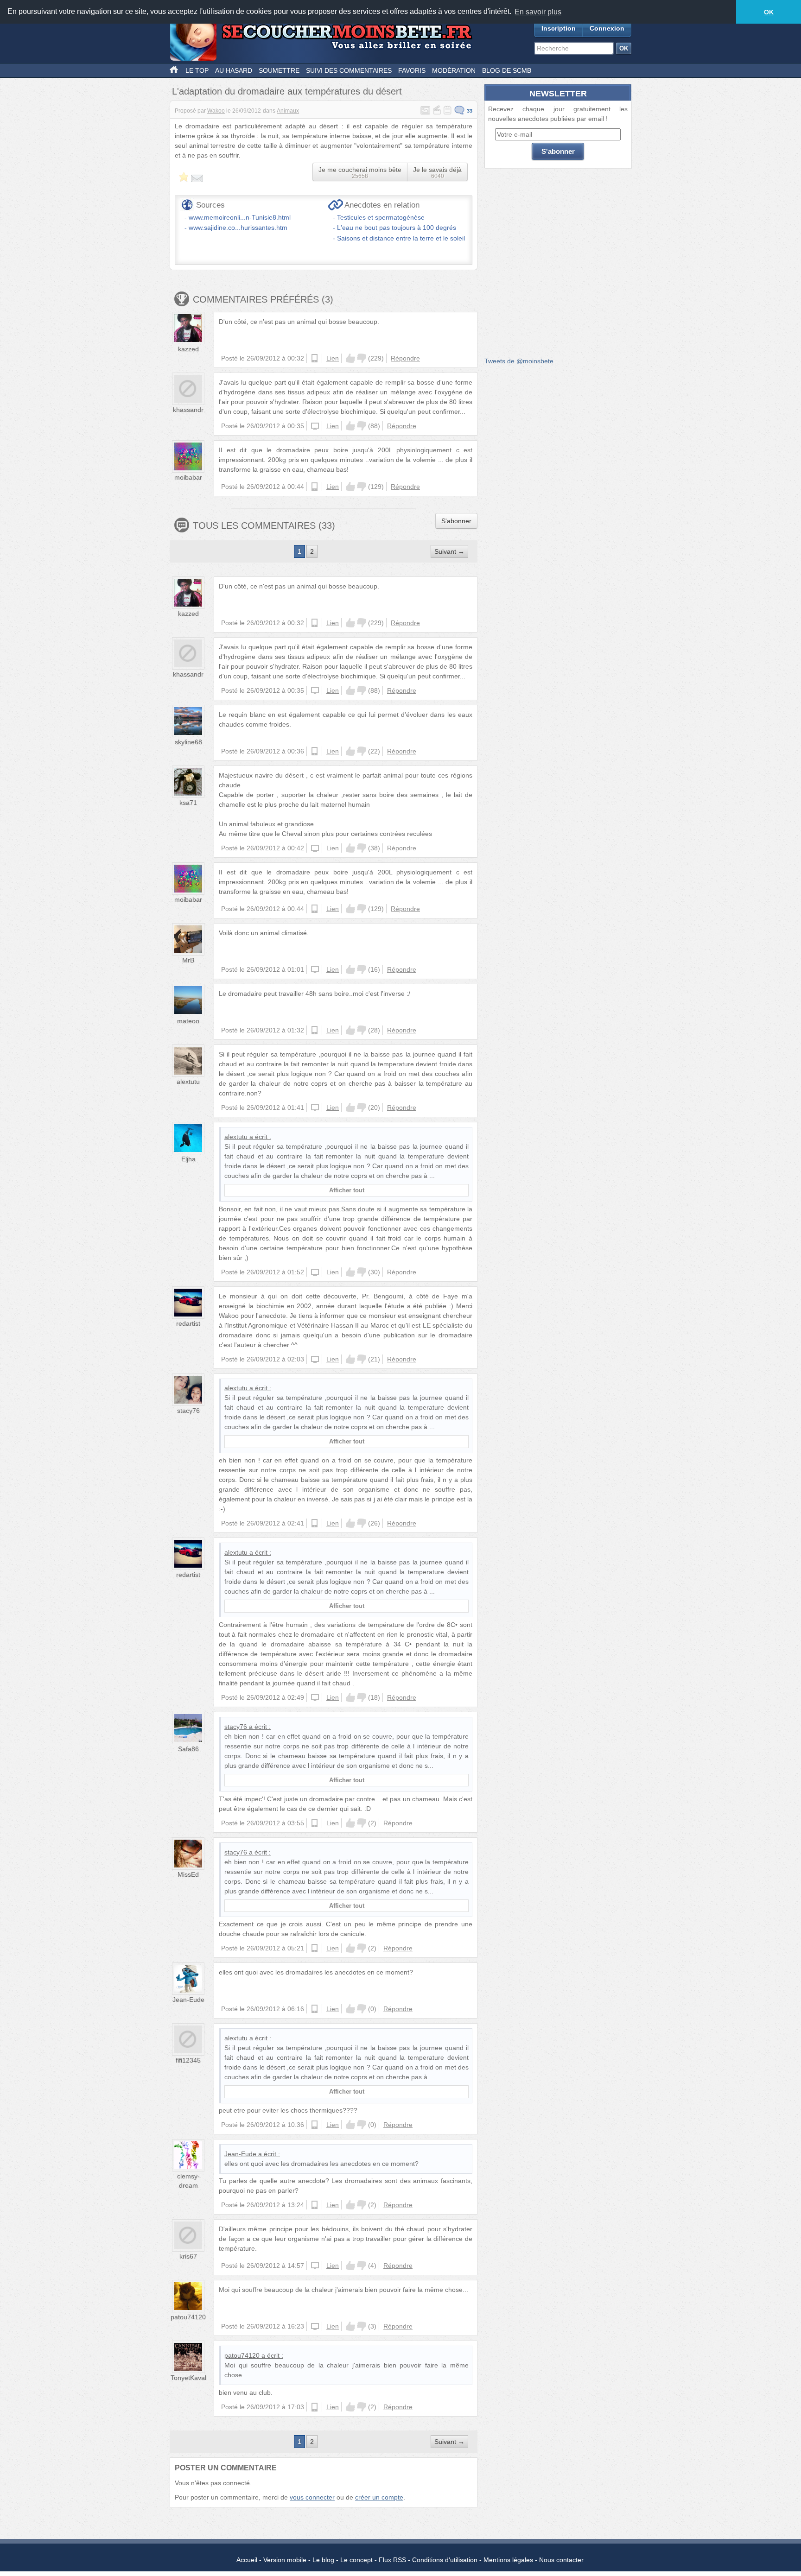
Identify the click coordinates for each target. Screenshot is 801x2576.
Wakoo (216, 111)
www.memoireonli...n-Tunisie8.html (240, 217)
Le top (197, 70)
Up (350, 358)
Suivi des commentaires (349, 70)
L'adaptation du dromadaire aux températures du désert (287, 91)
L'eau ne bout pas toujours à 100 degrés (397, 228)
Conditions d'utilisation (445, 2560)
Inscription (559, 28)
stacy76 (188, 1411)
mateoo (188, 1021)
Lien (333, 358)
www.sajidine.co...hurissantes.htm (238, 228)
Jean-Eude (188, 2000)
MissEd (188, 1874)
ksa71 (188, 803)
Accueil (247, 2560)
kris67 (188, 2256)
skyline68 (188, 742)
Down (362, 358)
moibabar (188, 477)
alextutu (188, 1082)
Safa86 (188, 1749)
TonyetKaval (188, 2378)
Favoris (412, 70)
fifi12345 (188, 2060)
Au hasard (234, 70)
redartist (188, 1323)
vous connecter (312, 2497)
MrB (188, 960)
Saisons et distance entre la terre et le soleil (401, 238)
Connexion (607, 28)
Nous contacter (561, 2560)
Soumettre (279, 70)
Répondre (405, 358)
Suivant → (449, 551)
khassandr (188, 410)
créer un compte (379, 2497)
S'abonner (456, 521)
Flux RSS (392, 2560)
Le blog (323, 2560)
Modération (454, 70)
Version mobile (285, 2560)
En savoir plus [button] (538, 12)
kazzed (188, 349)
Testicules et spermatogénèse (381, 217)
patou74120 (188, 2317)
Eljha (188, 1159)
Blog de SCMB (507, 70)
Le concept (356, 2560)
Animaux (288, 111)
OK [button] (769, 12)
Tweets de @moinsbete (519, 361)
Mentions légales (508, 2560)
